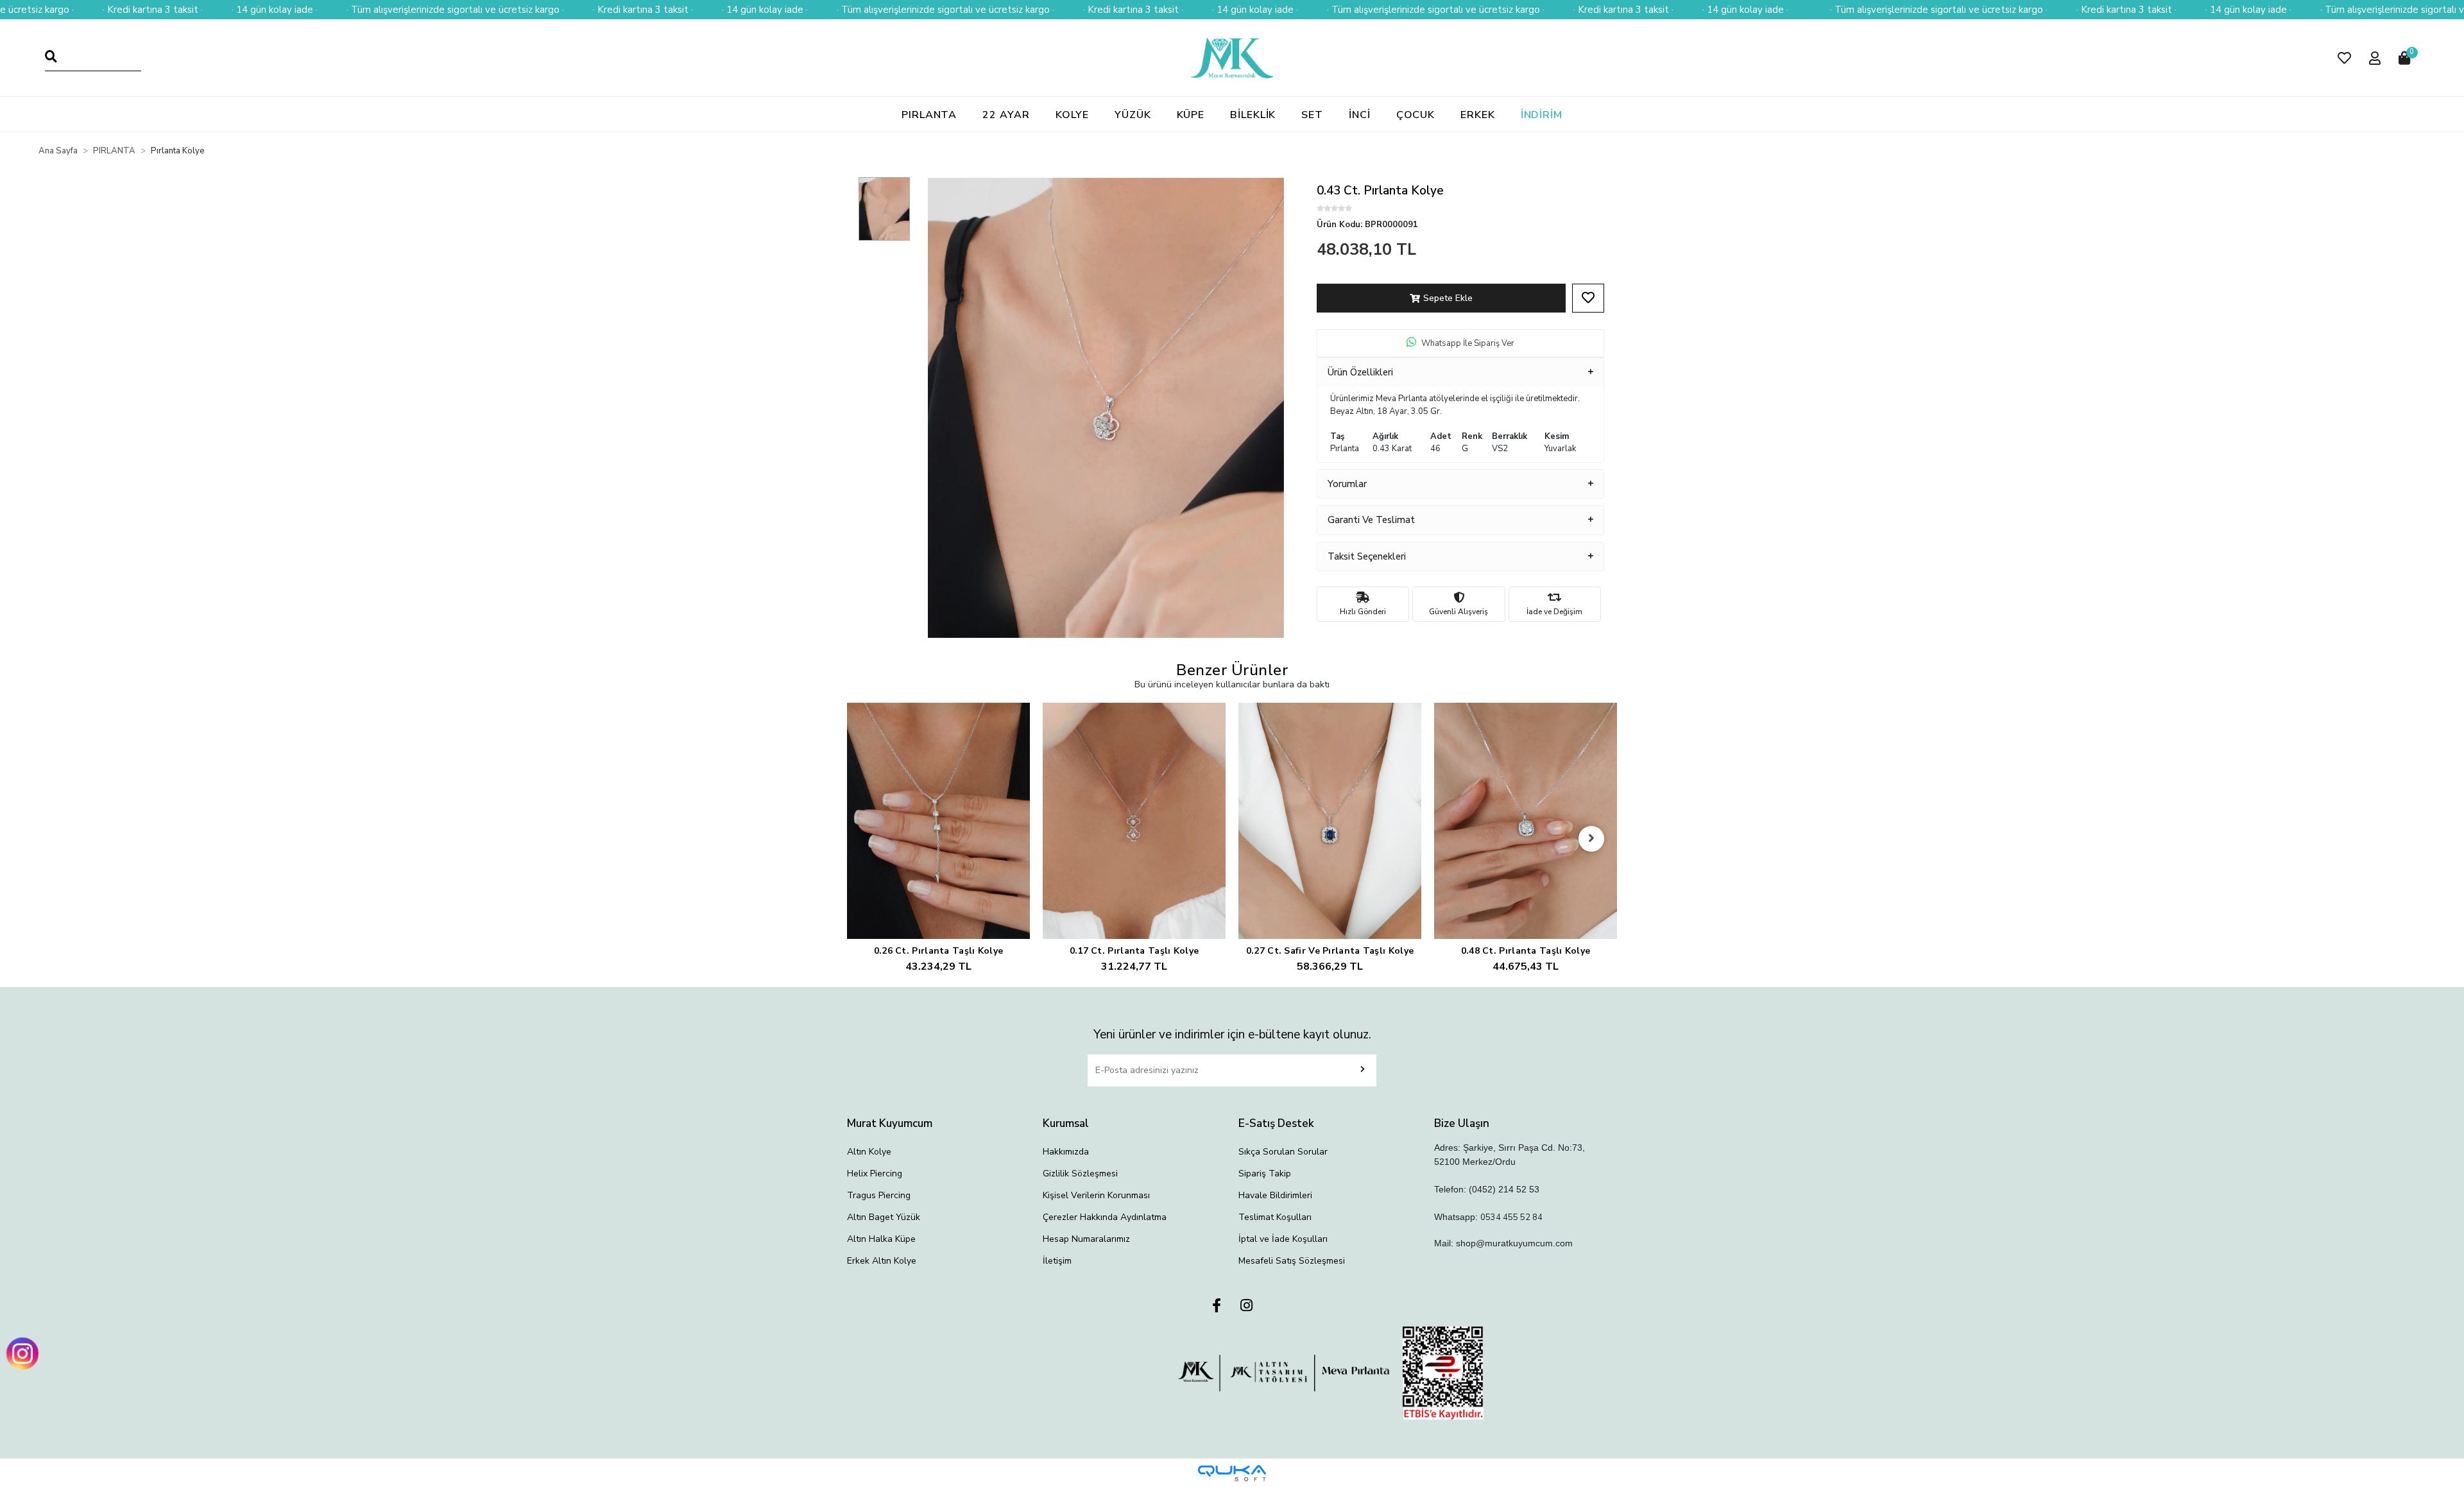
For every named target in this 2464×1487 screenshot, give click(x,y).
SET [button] (1312, 115)
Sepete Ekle (1448, 298)
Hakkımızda (1066, 1152)
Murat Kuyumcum (890, 1123)
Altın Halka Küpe (881, 1239)
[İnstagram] (1246, 1306)
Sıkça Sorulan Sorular (1283, 1152)
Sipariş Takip (1265, 1173)
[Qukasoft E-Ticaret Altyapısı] (1232, 1473)
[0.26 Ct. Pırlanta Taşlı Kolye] (938, 821)
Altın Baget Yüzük (884, 1217)
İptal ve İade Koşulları (1283, 1239)
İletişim (1057, 1261)
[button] (2344, 58)
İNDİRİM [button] (1542, 115)
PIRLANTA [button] (929, 115)
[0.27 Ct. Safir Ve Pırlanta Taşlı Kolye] (1330, 821)
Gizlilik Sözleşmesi (1080, 1173)
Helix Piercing (875, 1173)
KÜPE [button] (1191, 115)
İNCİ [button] (1360, 115)
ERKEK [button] (1478, 115)
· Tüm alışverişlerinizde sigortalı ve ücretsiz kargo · (455, 10)
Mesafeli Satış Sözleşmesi (1292, 1261)
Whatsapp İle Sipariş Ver (1468, 343)
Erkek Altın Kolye (882, 1261)
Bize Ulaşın (1462, 1123)
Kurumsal (1066, 1123)
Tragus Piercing (879, 1195)
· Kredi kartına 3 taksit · (153, 10)
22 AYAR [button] (1006, 115)
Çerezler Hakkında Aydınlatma (1105, 1217)
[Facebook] (1217, 1306)
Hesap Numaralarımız (1086, 1239)
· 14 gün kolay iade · (275, 10)
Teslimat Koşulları (1275, 1217)
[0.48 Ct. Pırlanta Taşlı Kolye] (1526, 821)
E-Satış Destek (1276, 1123)
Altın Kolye (869, 1152)
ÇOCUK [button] (1416, 115)
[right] (1591, 839)
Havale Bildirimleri (1275, 1195)
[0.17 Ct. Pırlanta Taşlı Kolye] (1134, 821)
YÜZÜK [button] (1133, 115)
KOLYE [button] (1073, 115)
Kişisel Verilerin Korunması (1096, 1195)
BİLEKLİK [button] (1253, 115)
